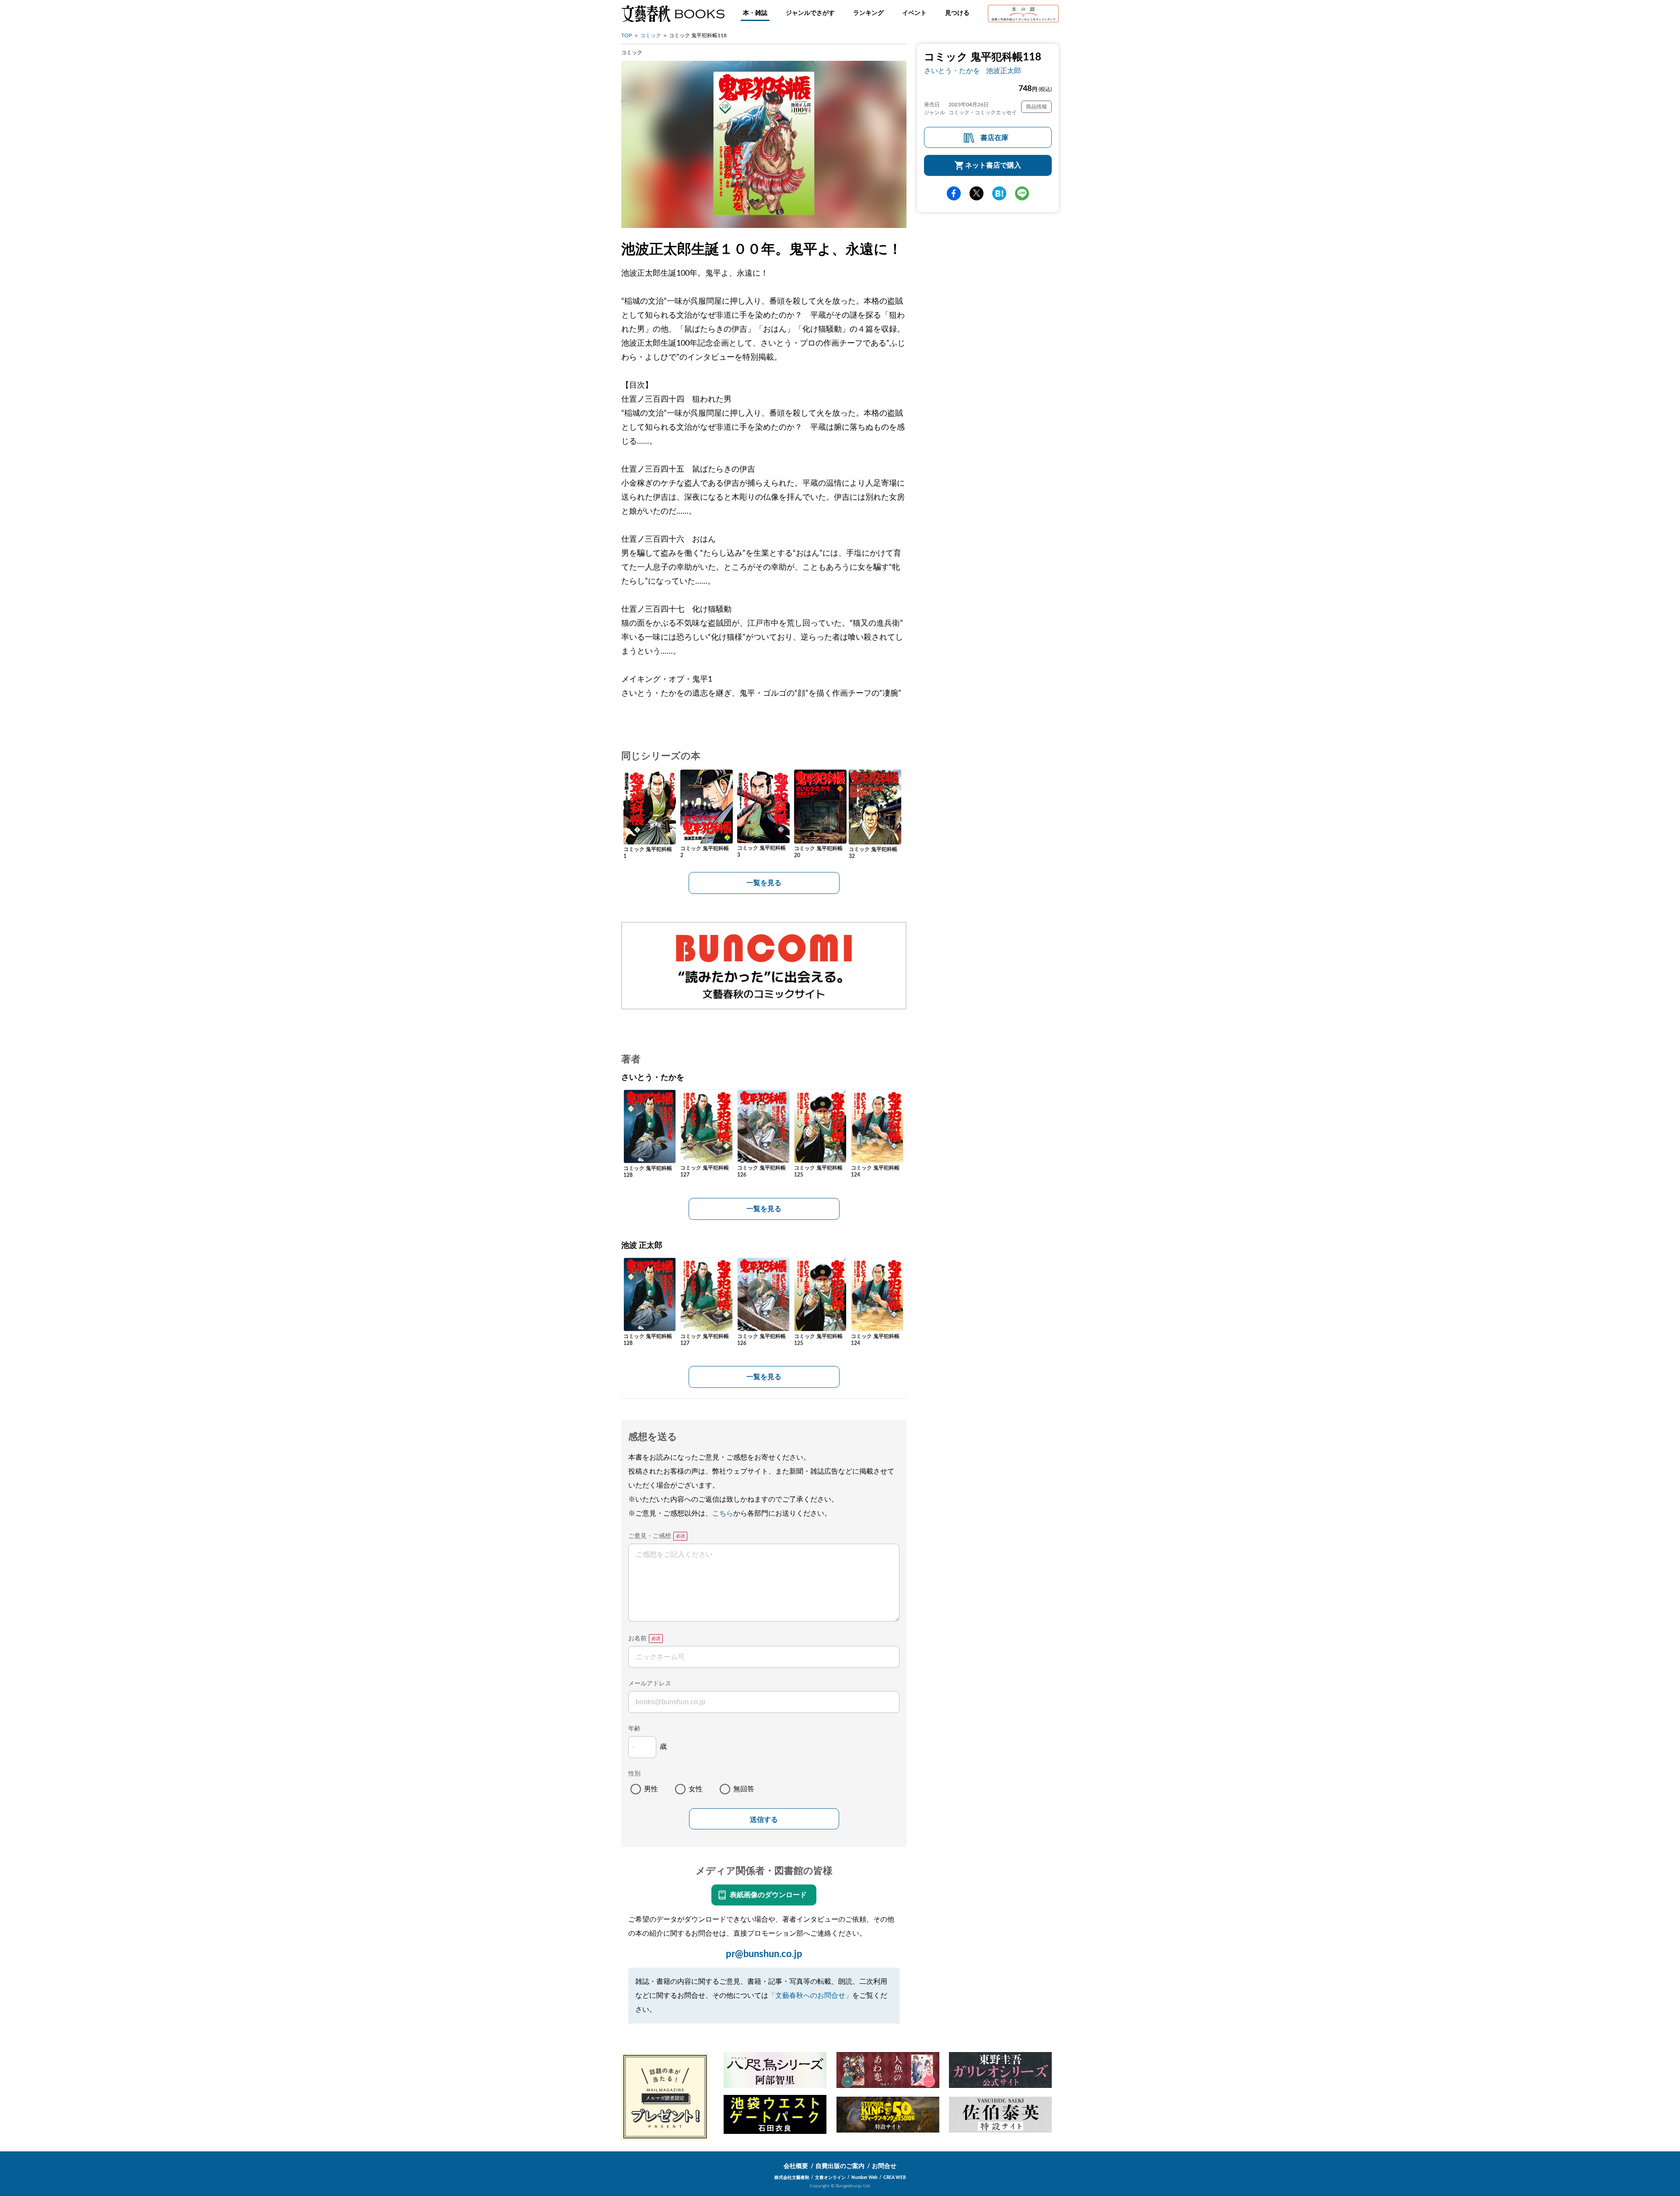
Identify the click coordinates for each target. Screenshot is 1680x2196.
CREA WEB (895, 2178)
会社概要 (796, 2166)
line (1022, 193)
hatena (999, 193)
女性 (696, 1789)
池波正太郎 (1004, 71)
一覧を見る (764, 883)
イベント (914, 13)
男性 (651, 1789)
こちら (723, 1513)
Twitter (976, 193)
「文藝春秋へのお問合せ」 (810, 1996)
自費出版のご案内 (840, 2166)
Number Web (864, 2178)
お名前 (637, 1639)
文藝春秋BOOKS (673, 14)
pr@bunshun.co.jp (764, 1954)
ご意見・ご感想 (650, 1536)
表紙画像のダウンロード (768, 1895)
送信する (764, 1819)
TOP (626, 35)
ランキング (868, 13)
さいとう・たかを (952, 71)
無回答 (744, 1789)
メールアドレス (650, 1684)
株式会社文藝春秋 (792, 2178)
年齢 (634, 1729)
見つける (957, 13)
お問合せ (884, 2166)
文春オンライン (830, 2178)
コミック (651, 35)
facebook (954, 193)
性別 (634, 1774)
